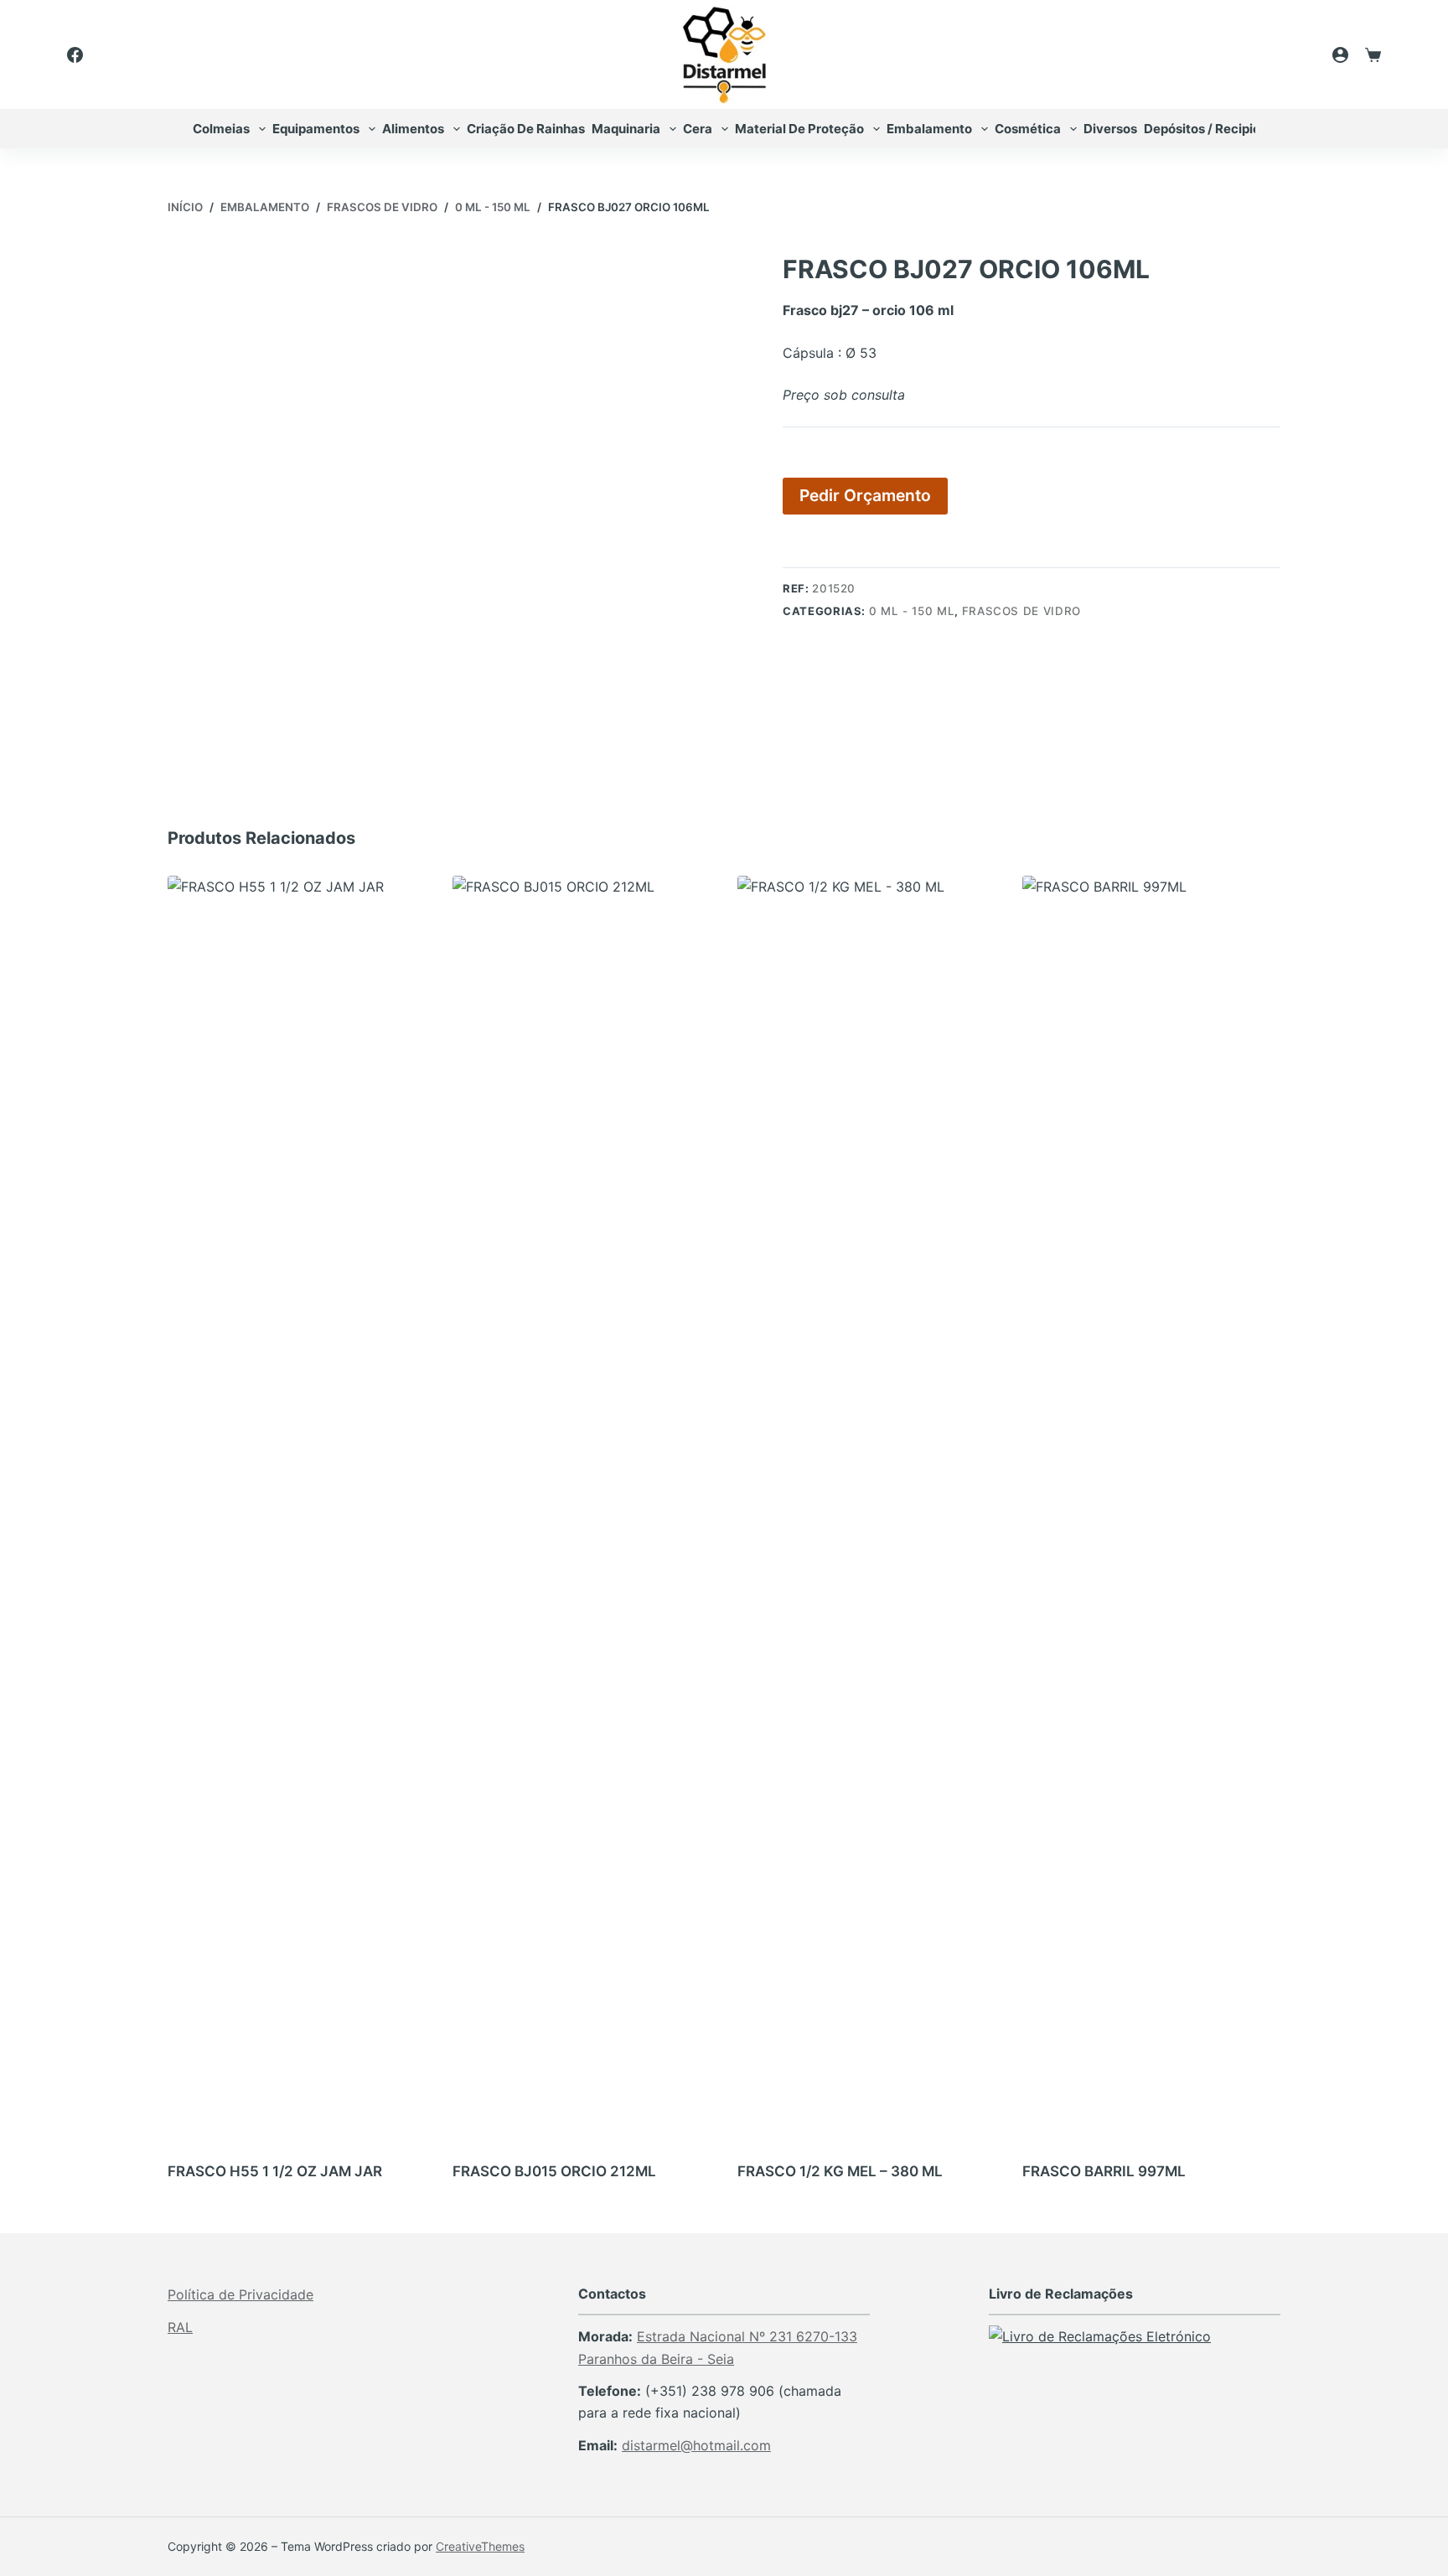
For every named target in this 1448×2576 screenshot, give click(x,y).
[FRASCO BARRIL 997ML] (1151, 1504)
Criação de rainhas (526, 129)
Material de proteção (799, 129)
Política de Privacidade (240, 2294)
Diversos (1110, 129)
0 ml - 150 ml (912, 611)
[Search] (1295, 54)
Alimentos (413, 129)
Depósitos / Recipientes (1215, 129)
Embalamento (929, 129)
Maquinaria (626, 129)
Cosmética (1028, 129)
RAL (180, 2327)
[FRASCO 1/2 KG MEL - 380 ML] (866, 1504)
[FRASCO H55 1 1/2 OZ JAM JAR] (297, 1504)
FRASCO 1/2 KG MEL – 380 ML (840, 2171)
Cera (698, 129)
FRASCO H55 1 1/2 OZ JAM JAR (275, 2171)
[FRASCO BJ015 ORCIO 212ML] (582, 1504)
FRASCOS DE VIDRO (1021, 611)
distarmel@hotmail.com (696, 2445)
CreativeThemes (480, 2546)
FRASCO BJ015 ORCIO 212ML (554, 2171)
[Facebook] (75, 55)
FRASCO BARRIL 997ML (1104, 2171)
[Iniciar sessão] (1340, 55)
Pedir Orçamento (865, 495)
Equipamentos (316, 129)
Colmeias (221, 129)
